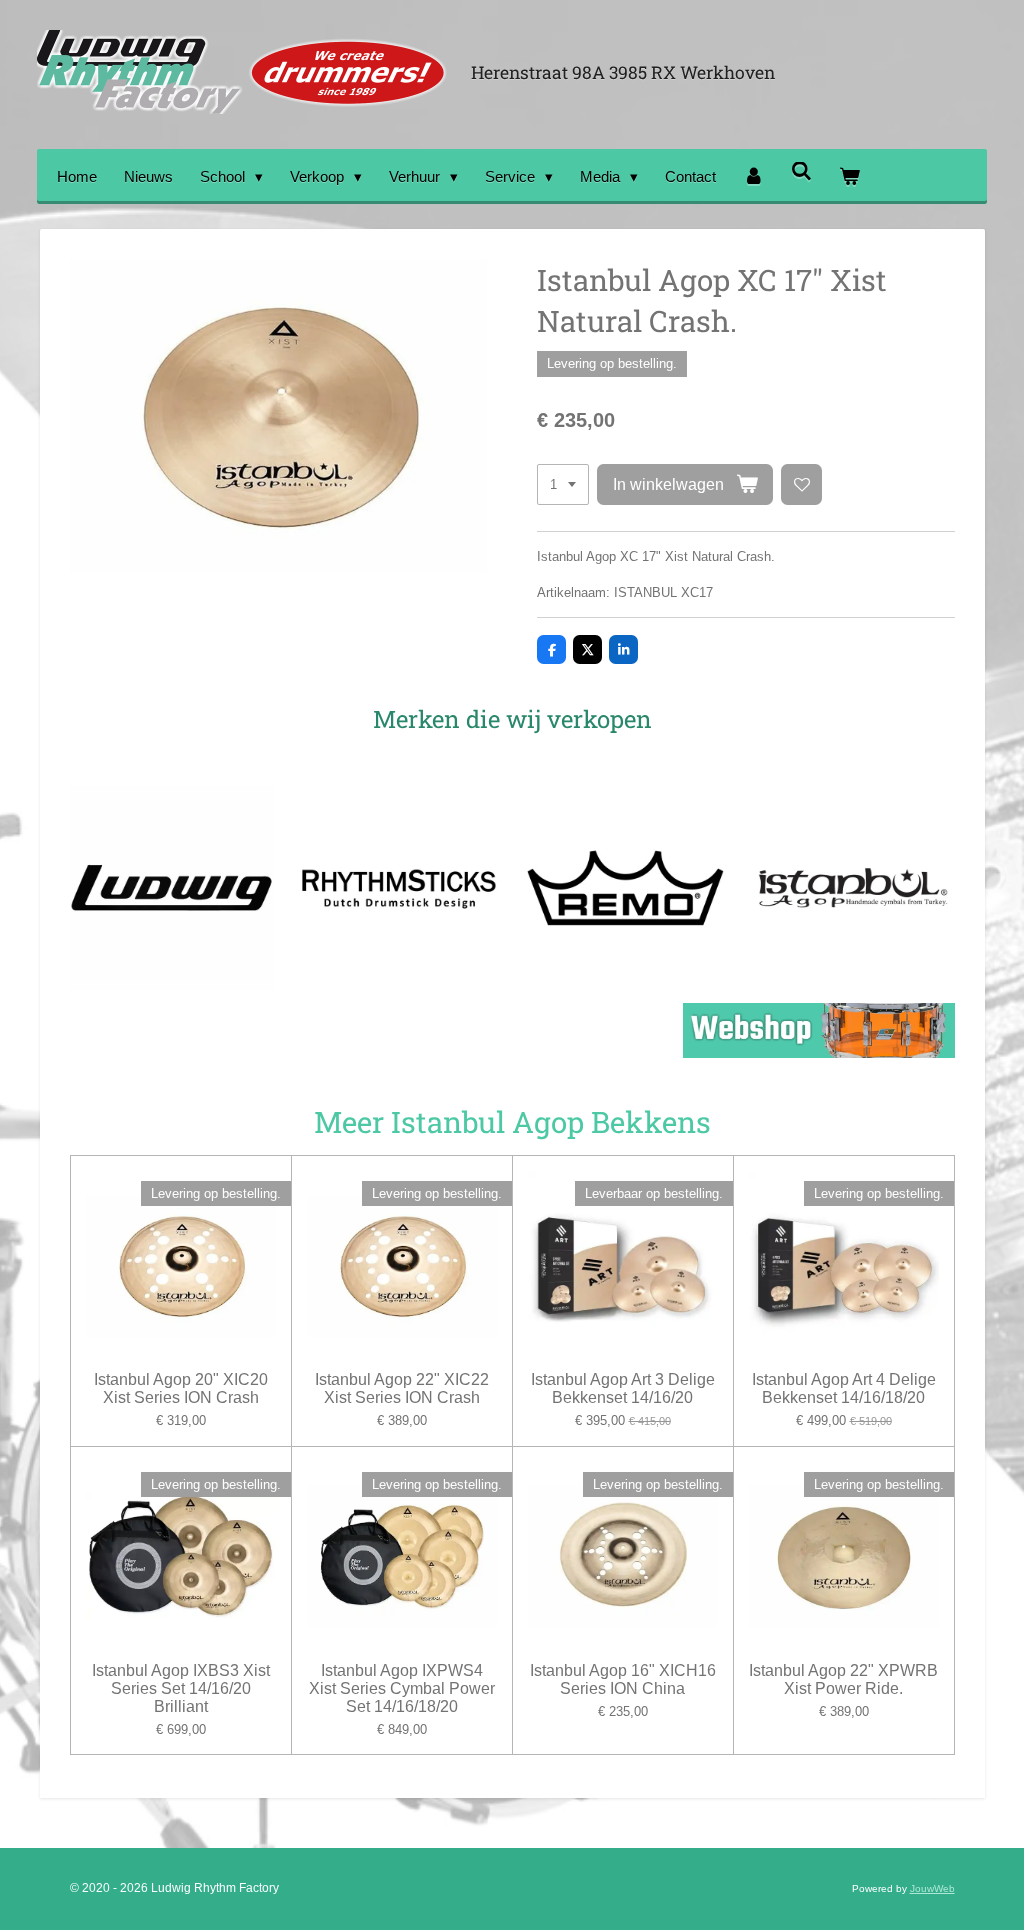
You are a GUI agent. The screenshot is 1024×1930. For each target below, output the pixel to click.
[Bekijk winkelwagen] (849, 176)
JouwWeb (932, 1888)
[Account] (753, 176)
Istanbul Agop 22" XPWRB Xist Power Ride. (843, 1679)
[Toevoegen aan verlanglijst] (801, 484)
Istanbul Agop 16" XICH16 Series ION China (623, 1679)
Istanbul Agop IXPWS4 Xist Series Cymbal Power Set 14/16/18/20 (402, 1688)
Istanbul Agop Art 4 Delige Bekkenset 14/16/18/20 (844, 1388)
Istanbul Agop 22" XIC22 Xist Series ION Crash (402, 1388)
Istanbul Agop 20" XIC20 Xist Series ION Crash (181, 1388)
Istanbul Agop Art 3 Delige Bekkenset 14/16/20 (623, 1388)
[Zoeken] (801, 171)
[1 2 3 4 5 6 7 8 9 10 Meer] (563, 484)
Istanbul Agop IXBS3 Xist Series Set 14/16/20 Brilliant (181, 1688)
